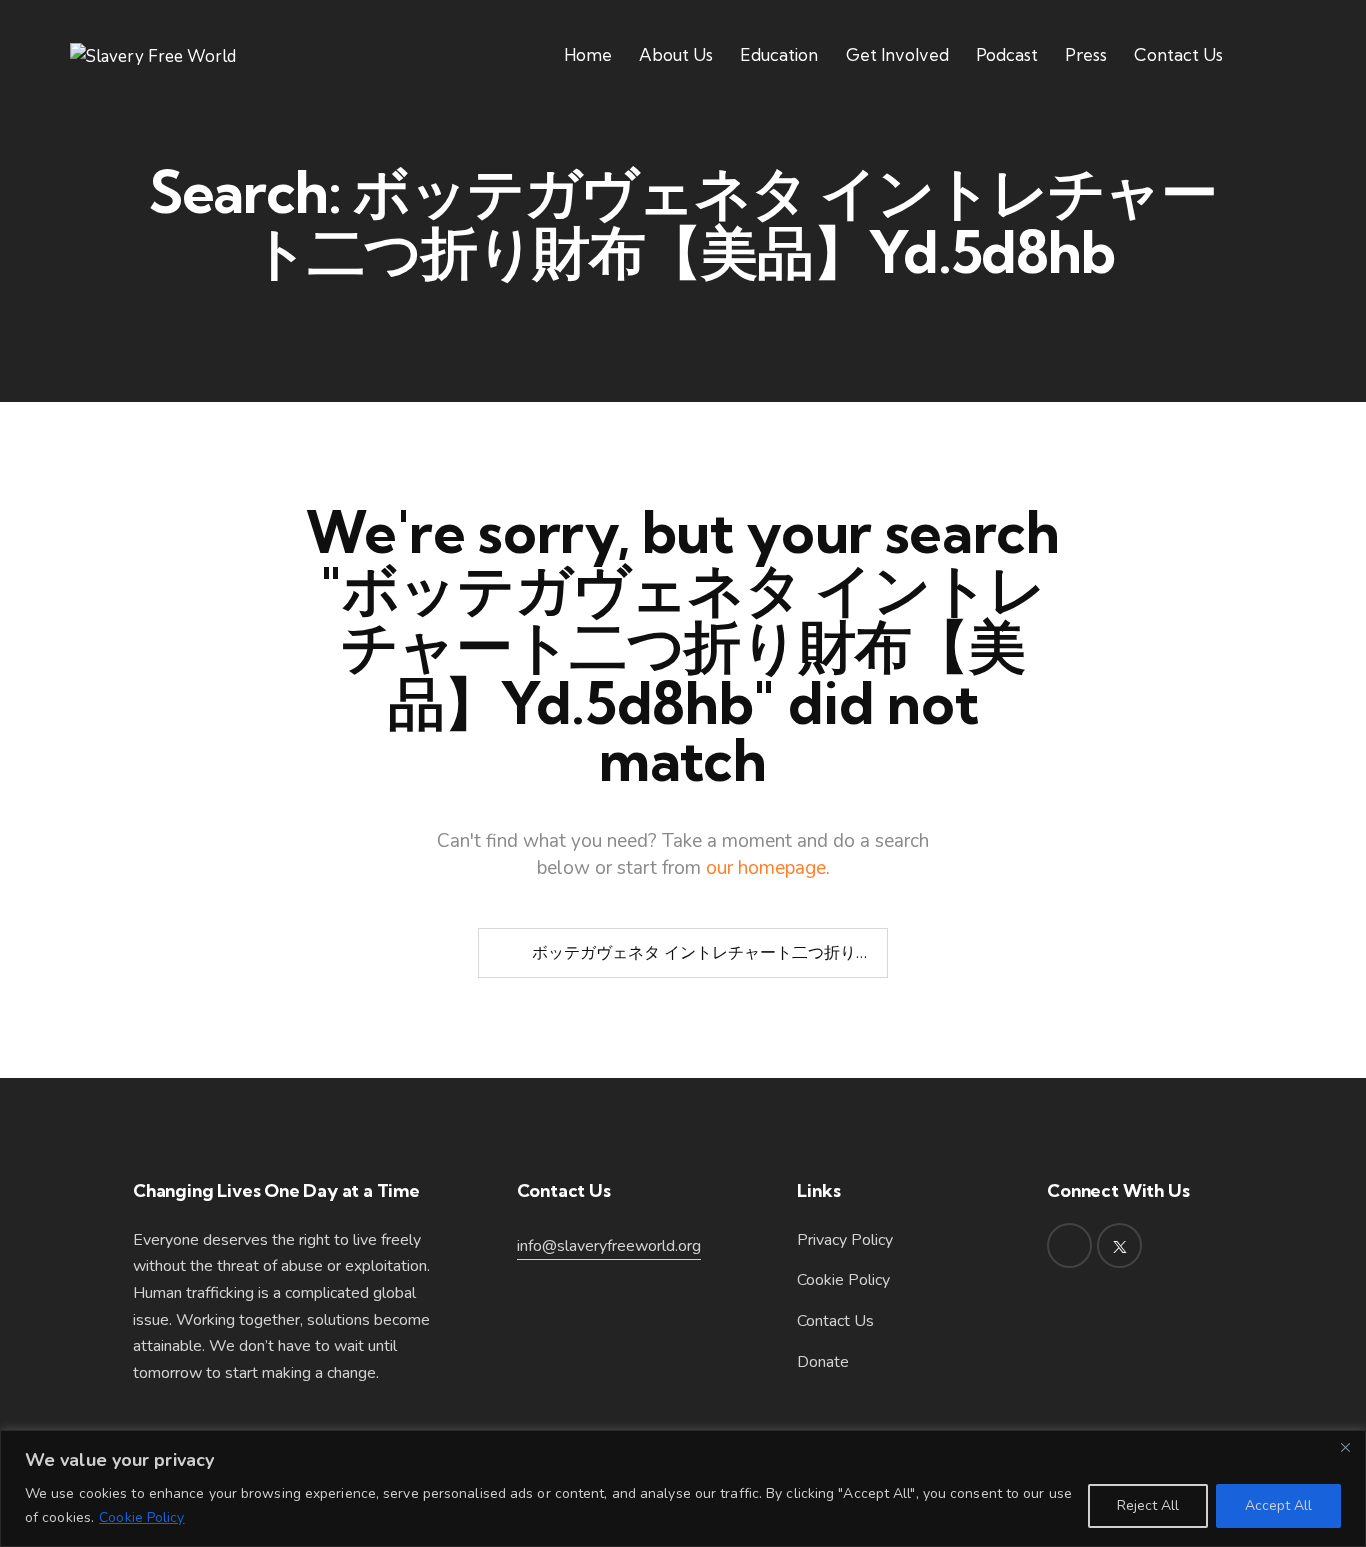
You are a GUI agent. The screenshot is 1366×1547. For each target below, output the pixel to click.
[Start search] (502, 953)
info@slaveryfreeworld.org (609, 1246)
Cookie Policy (141, 1517)
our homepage (766, 868)
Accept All (1278, 1505)
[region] (683, 1488)
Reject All (1148, 1505)
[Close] (1345, 1447)
